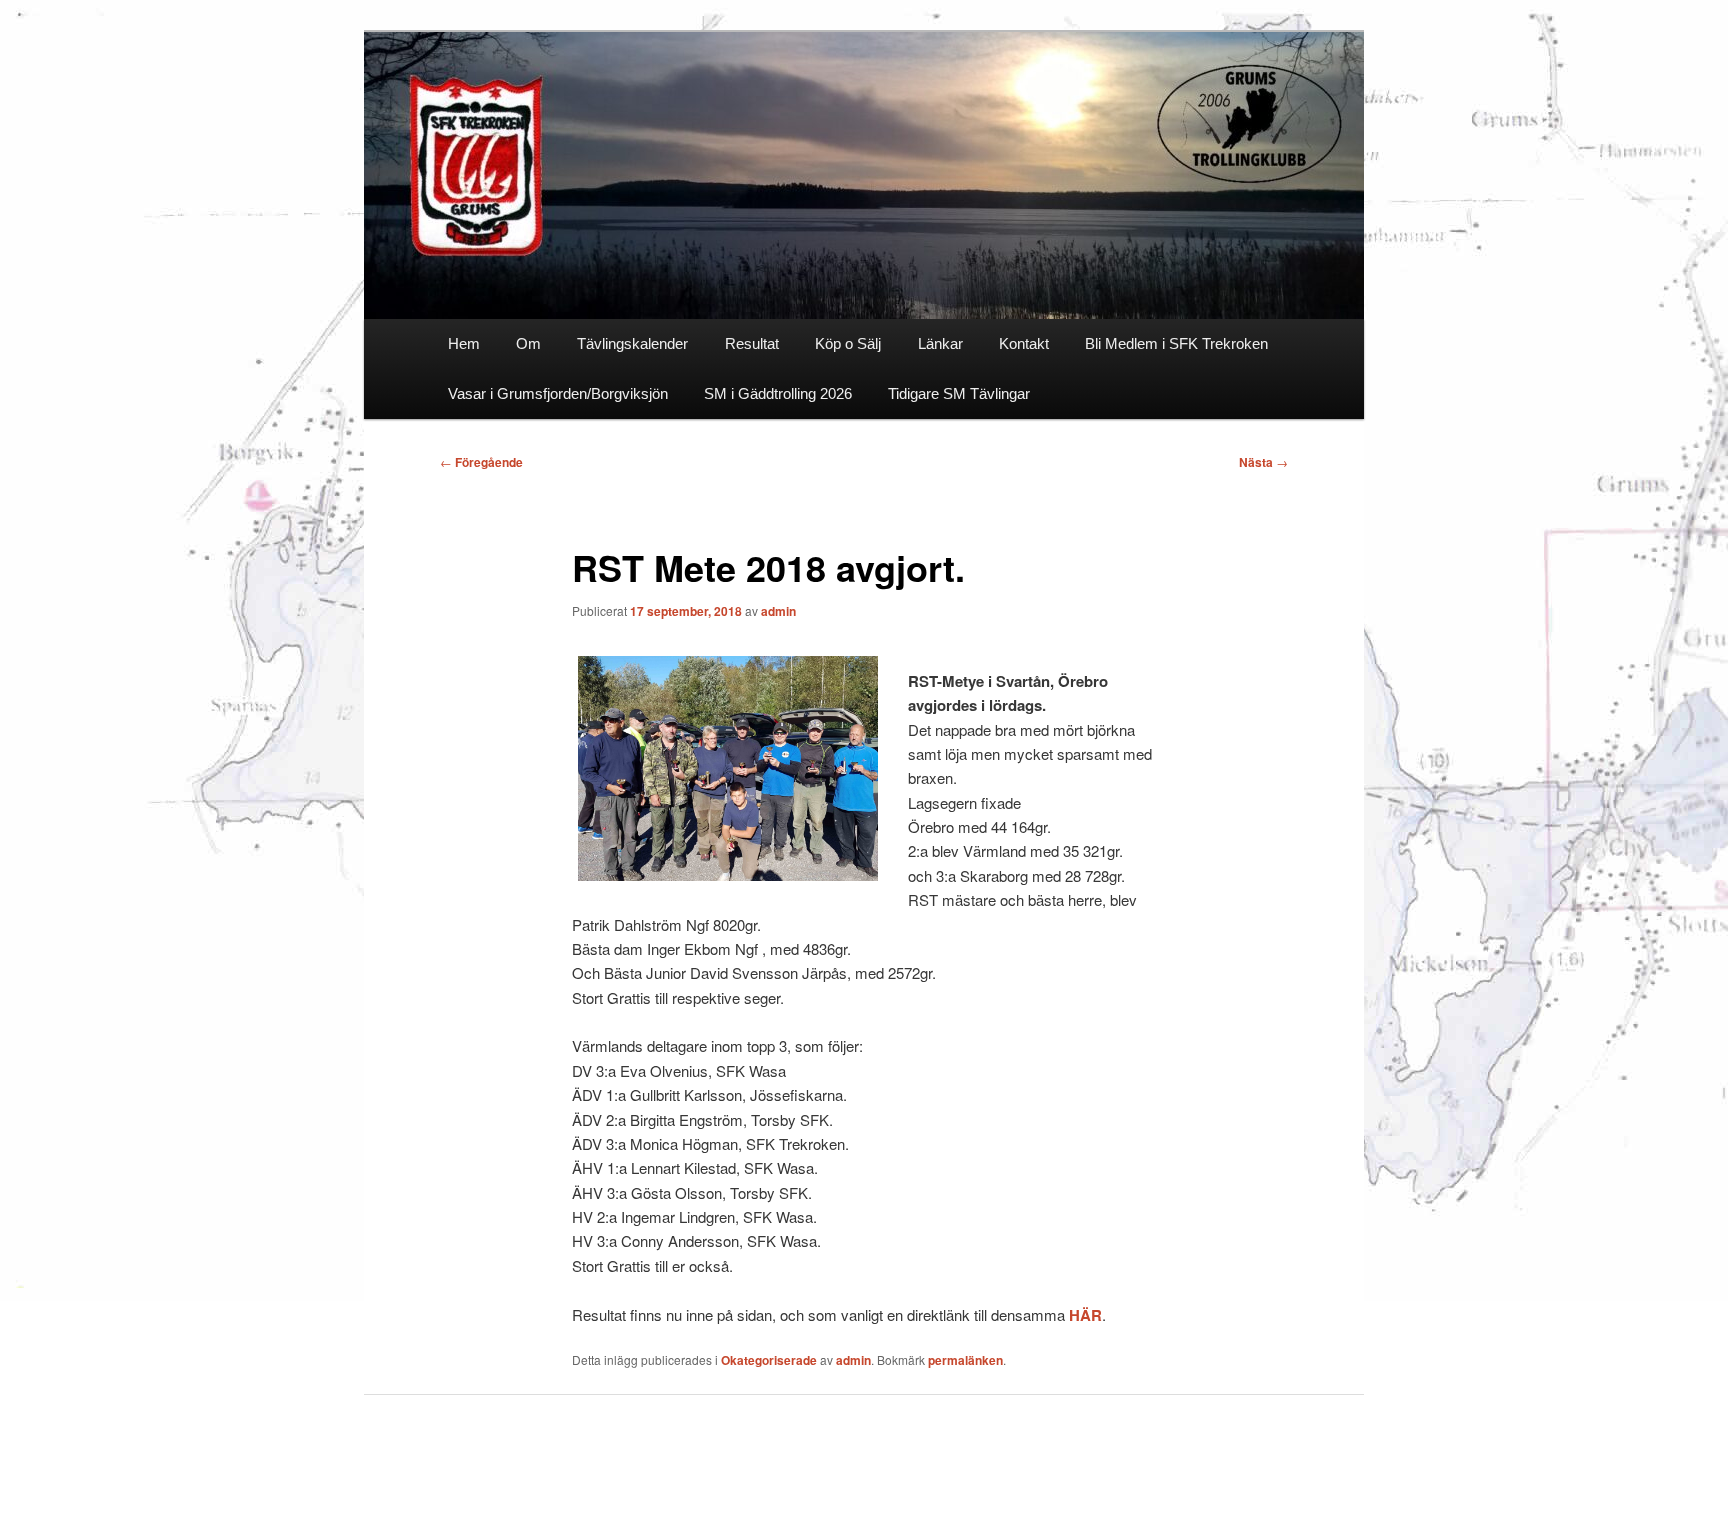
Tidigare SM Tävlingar (959, 393)
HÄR (1085, 1315)
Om (528, 343)
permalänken (965, 1360)
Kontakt (1024, 343)
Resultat (752, 343)
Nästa (1263, 462)
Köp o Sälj (848, 343)
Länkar (940, 343)
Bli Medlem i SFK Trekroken (1176, 343)
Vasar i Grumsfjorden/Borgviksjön (558, 393)
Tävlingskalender (632, 343)
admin (778, 611)
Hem (464, 343)
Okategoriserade (769, 1360)
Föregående (481, 462)
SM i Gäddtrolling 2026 (778, 393)
